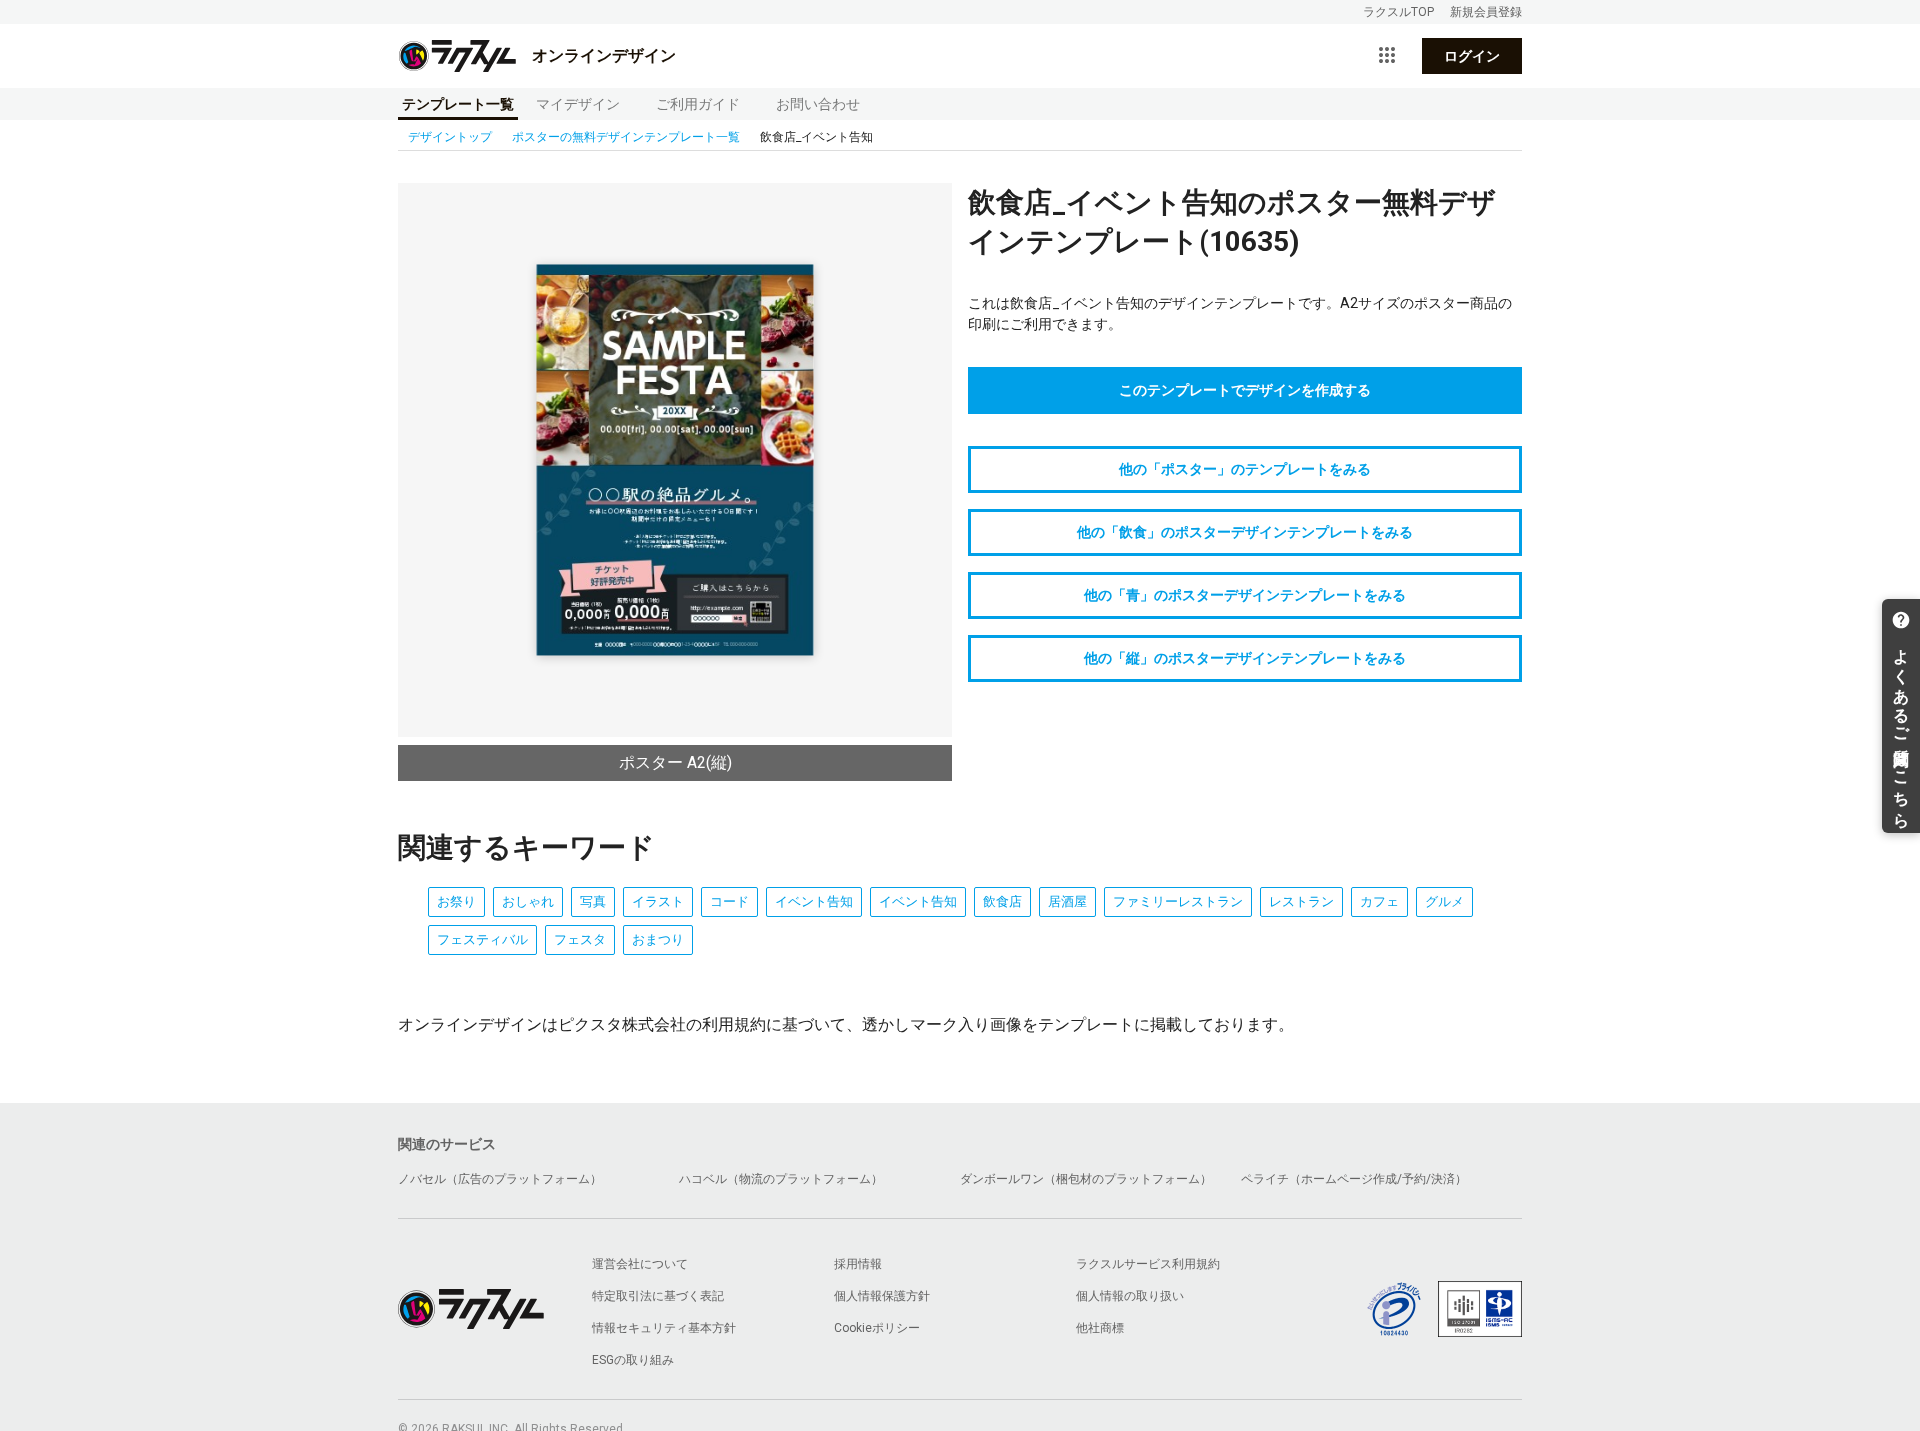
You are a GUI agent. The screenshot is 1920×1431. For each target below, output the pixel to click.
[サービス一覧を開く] (1387, 56)
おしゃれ (528, 901)
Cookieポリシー (877, 1328)
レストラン (1301, 901)
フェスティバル (482, 939)
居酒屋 (1067, 901)
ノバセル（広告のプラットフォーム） (500, 1179)
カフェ (1379, 901)
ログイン (1472, 56)
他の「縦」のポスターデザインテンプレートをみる (1245, 658)
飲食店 (1002, 901)
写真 (593, 901)
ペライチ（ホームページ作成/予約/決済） (1354, 1179)
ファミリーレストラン (1178, 901)
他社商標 (1100, 1328)
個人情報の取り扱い (1130, 1296)
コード (729, 901)
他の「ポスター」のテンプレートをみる (1245, 469)
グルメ (1444, 901)
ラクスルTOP (1398, 12)
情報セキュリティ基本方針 (664, 1328)
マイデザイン (578, 104)
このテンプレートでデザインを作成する (1245, 390)
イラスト (658, 901)
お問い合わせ (818, 104)
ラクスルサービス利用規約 (1148, 1264)
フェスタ (580, 939)
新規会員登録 (1486, 12)
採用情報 (858, 1264)
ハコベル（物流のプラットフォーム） (781, 1179)
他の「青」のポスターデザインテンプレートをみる (1245, 595)
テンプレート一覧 (458, 104)
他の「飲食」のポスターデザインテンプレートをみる (1245, 532)
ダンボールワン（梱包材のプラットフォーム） (1086, 1179)
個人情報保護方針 (882, 1296)
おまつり (658, 939)
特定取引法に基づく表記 (658, 1296)
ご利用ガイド (698, 104)
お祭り (456, 901)
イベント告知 (814, 901)
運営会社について (640, 1264)
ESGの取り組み (633, 1360)
